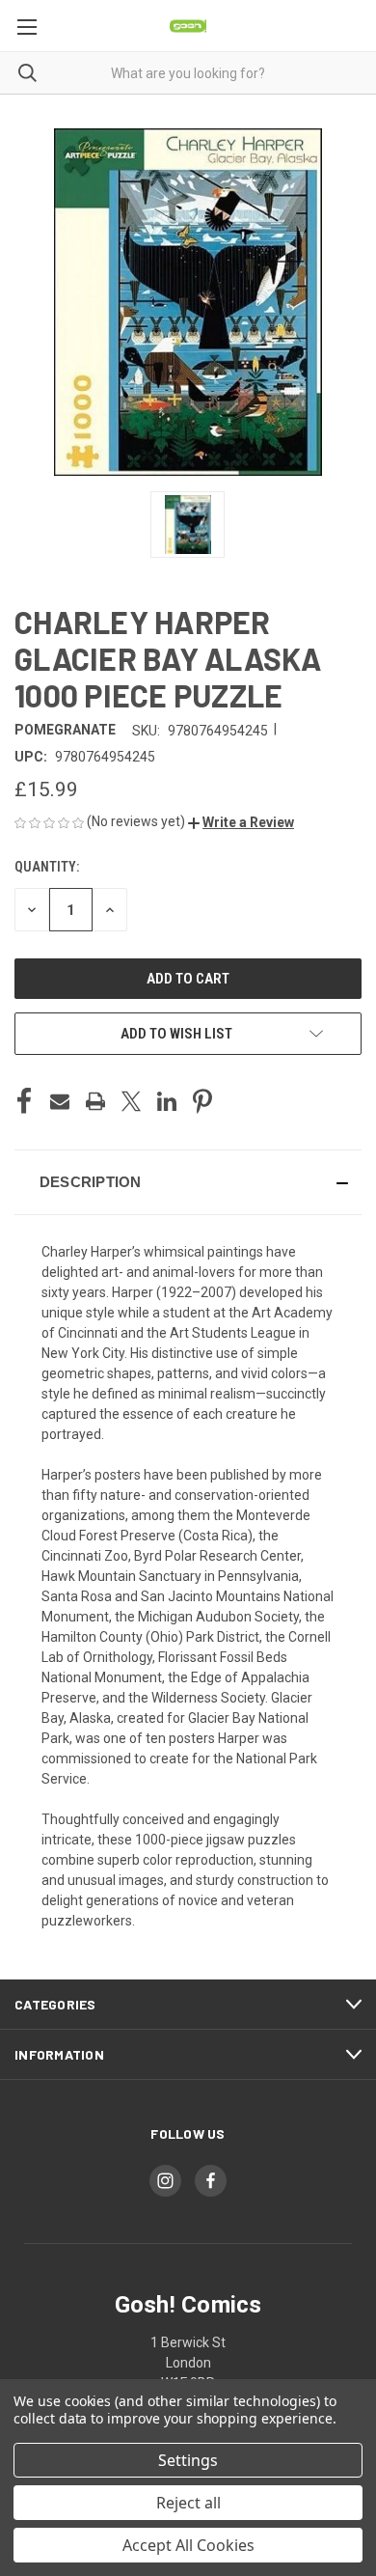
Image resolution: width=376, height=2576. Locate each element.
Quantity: (47, 867)
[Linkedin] (167, 1101)
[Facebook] (24, 1101)
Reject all (188, 2503)
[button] (241, 822)
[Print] (95, 1101)
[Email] (60, 1101)
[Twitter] (131, 1101)
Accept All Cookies (188, 2545)
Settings (188, 2460)
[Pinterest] (202, 1101)
